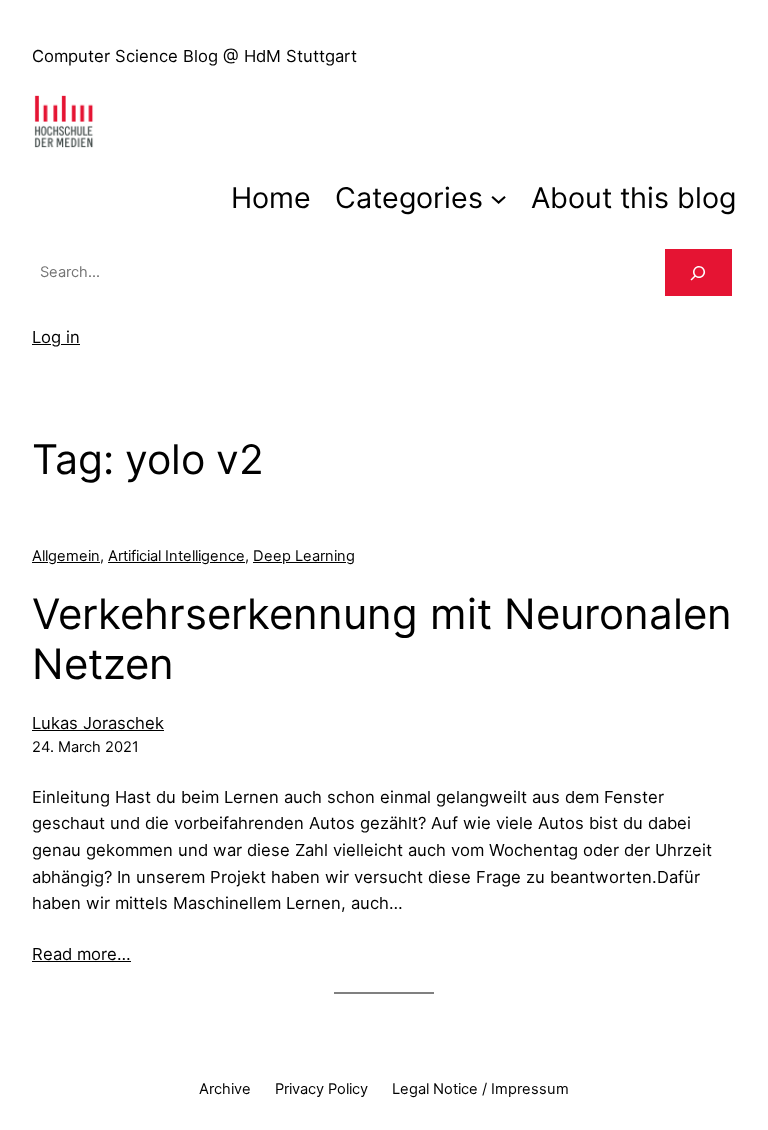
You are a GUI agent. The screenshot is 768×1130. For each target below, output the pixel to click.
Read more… (81, 954)
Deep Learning (304, 556)
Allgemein (66, 556)
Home (271, 197)
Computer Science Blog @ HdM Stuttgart (194, 56)
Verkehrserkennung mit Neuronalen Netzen (382, 639)
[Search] (698, 273)
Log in (56, 337)
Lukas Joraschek (98, 723)
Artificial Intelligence (176, 556)
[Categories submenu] (498, 197)
